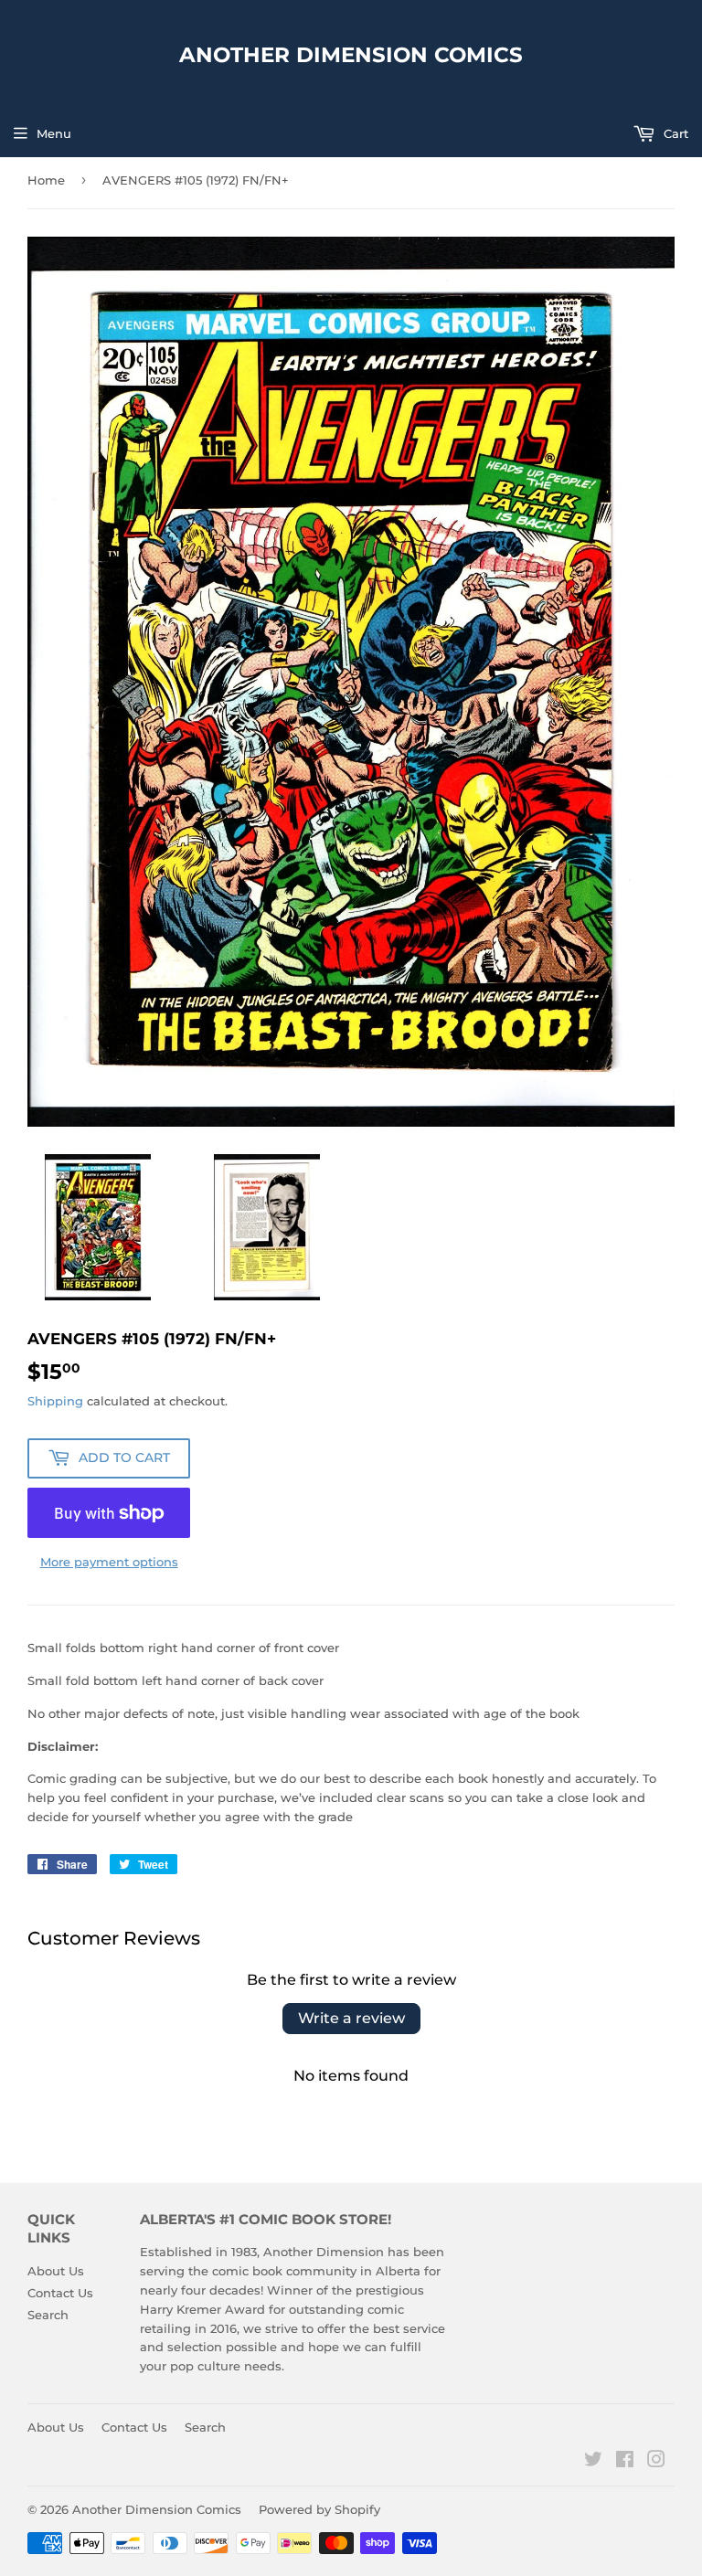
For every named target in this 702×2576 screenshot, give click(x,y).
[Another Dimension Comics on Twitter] (593, 2462)
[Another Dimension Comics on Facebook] (625, 2462)
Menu (54, 133)
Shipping (55, 1401)
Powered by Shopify (319, 2509)
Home (46, 180)
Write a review (351, 2018)
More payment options (109, 1562)
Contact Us (60, 2293)
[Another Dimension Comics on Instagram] (656, 2462)
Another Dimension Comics (351, 55)
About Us (56, 2271)
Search (48, 2315)
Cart (674, 133)
